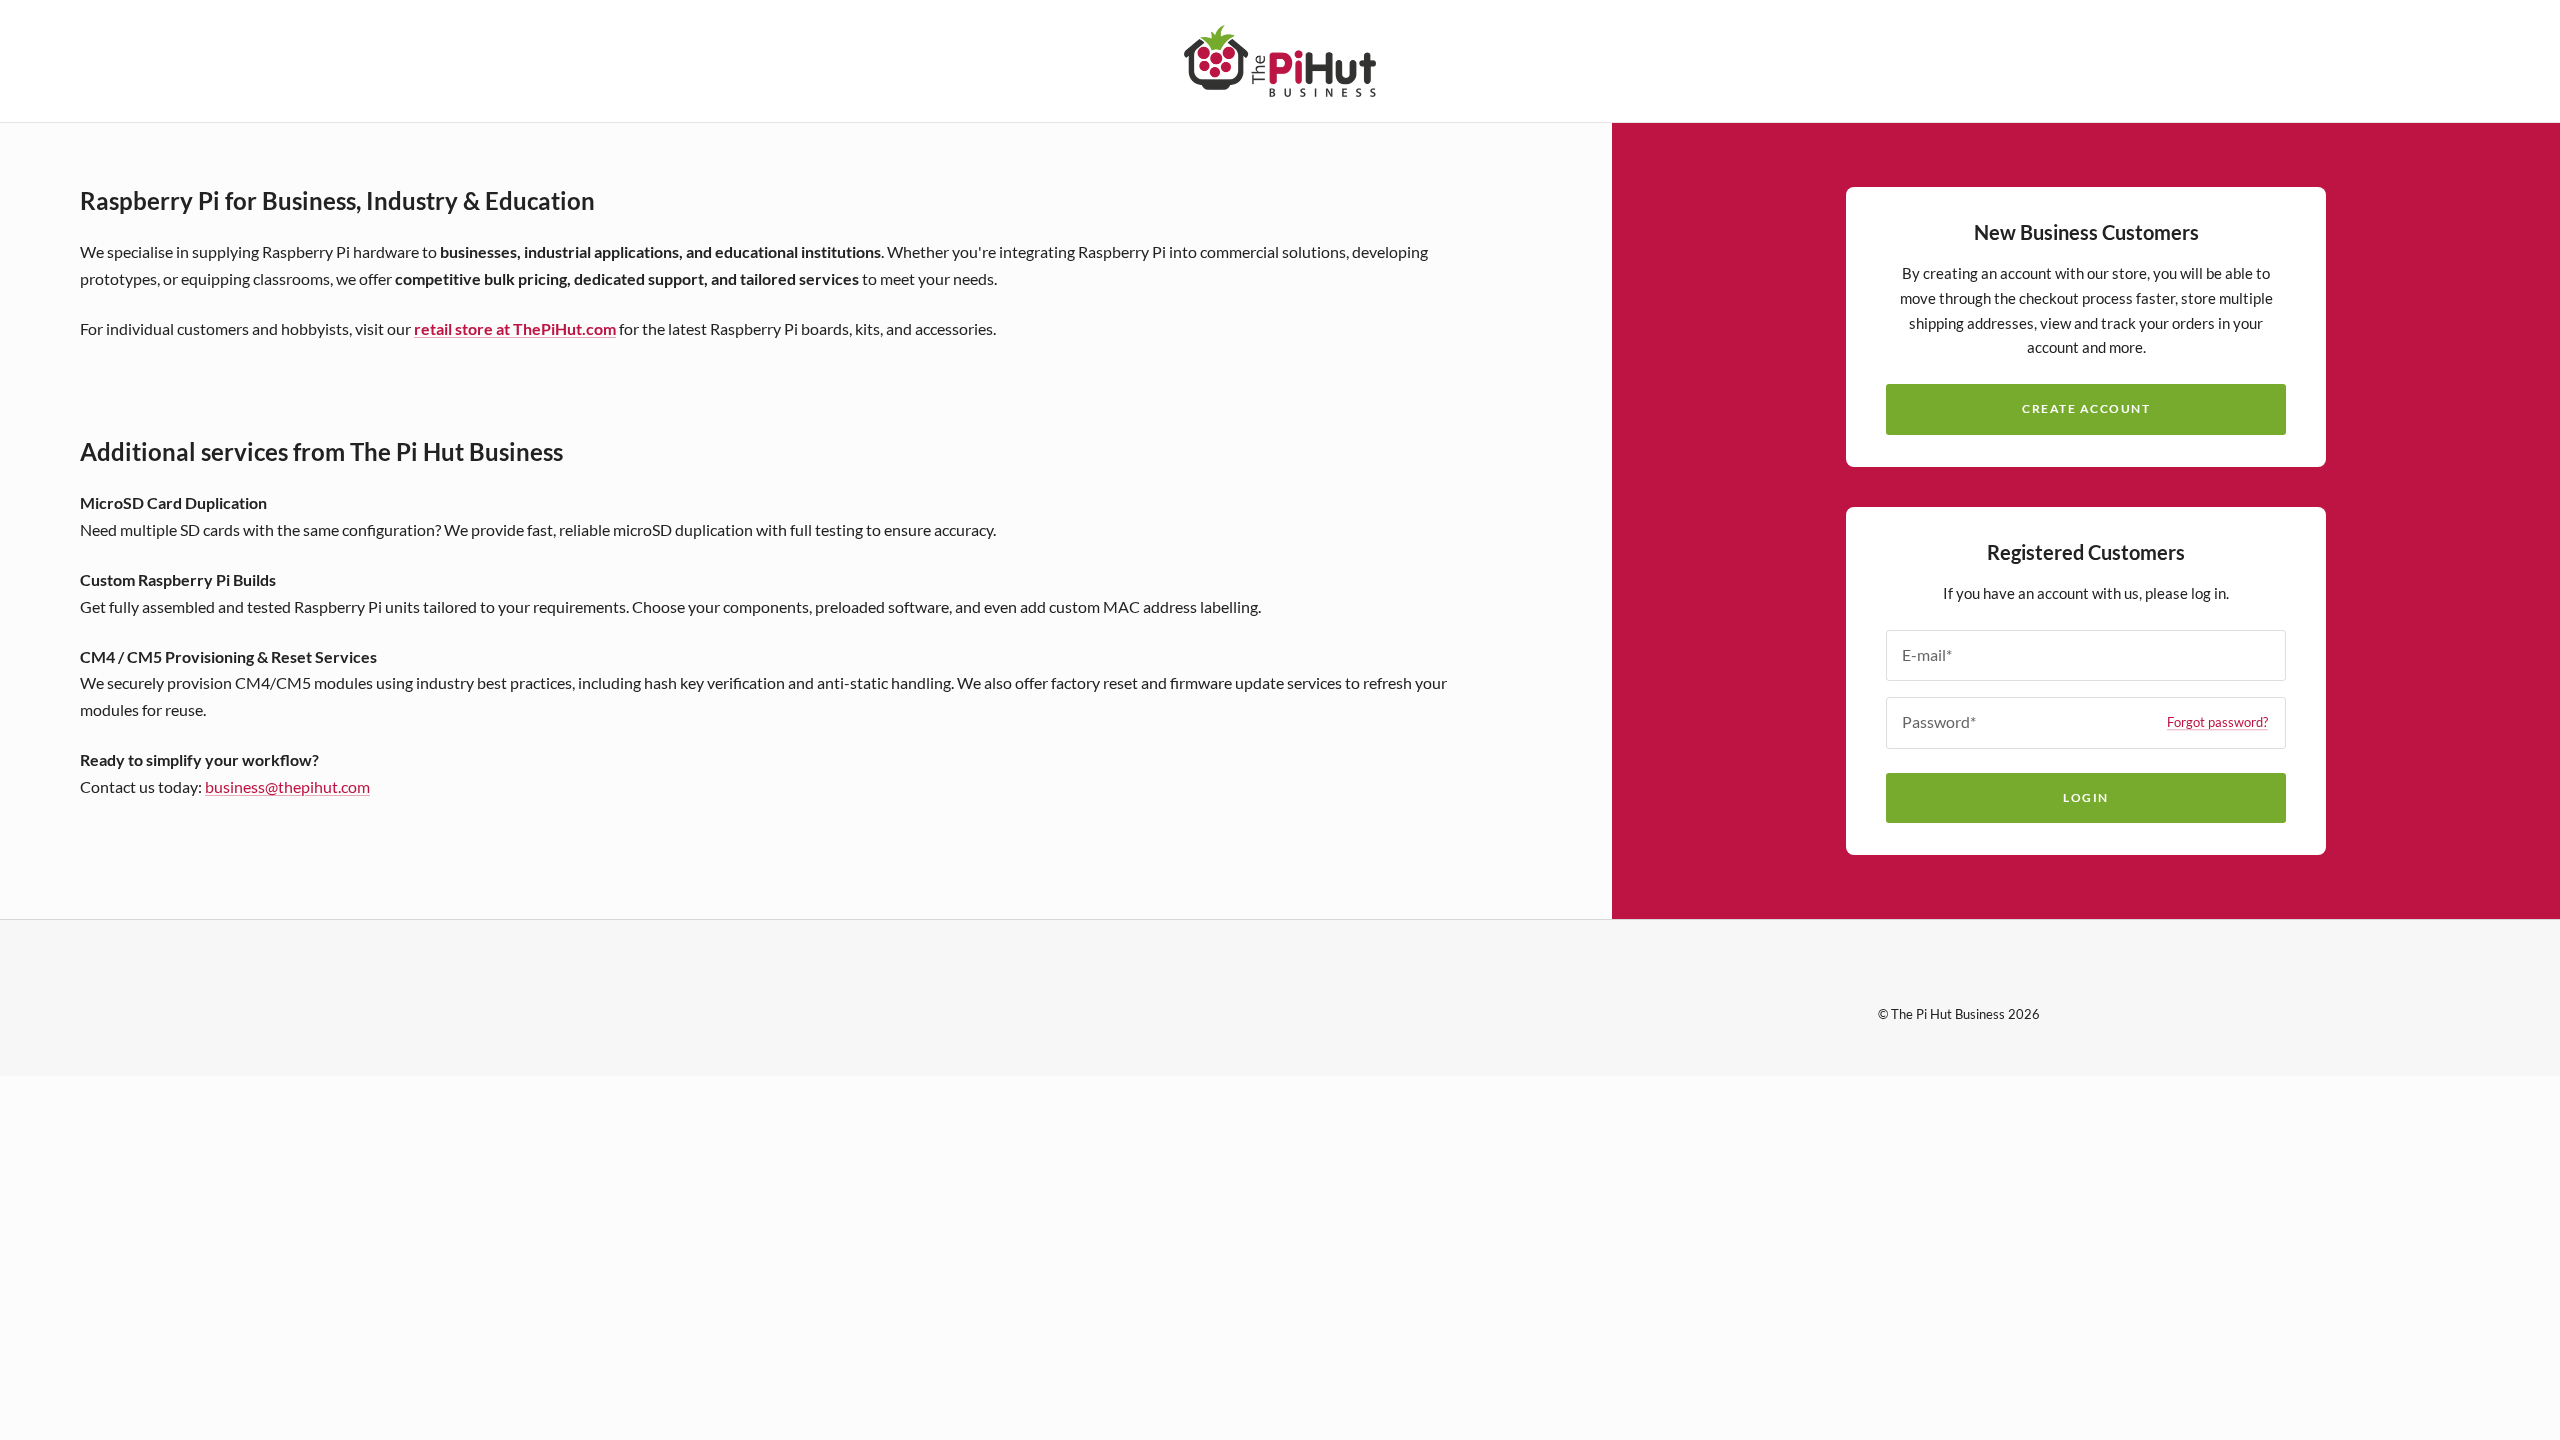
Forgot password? (2217, 722)
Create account (2086, 408)
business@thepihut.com (287, 786)
